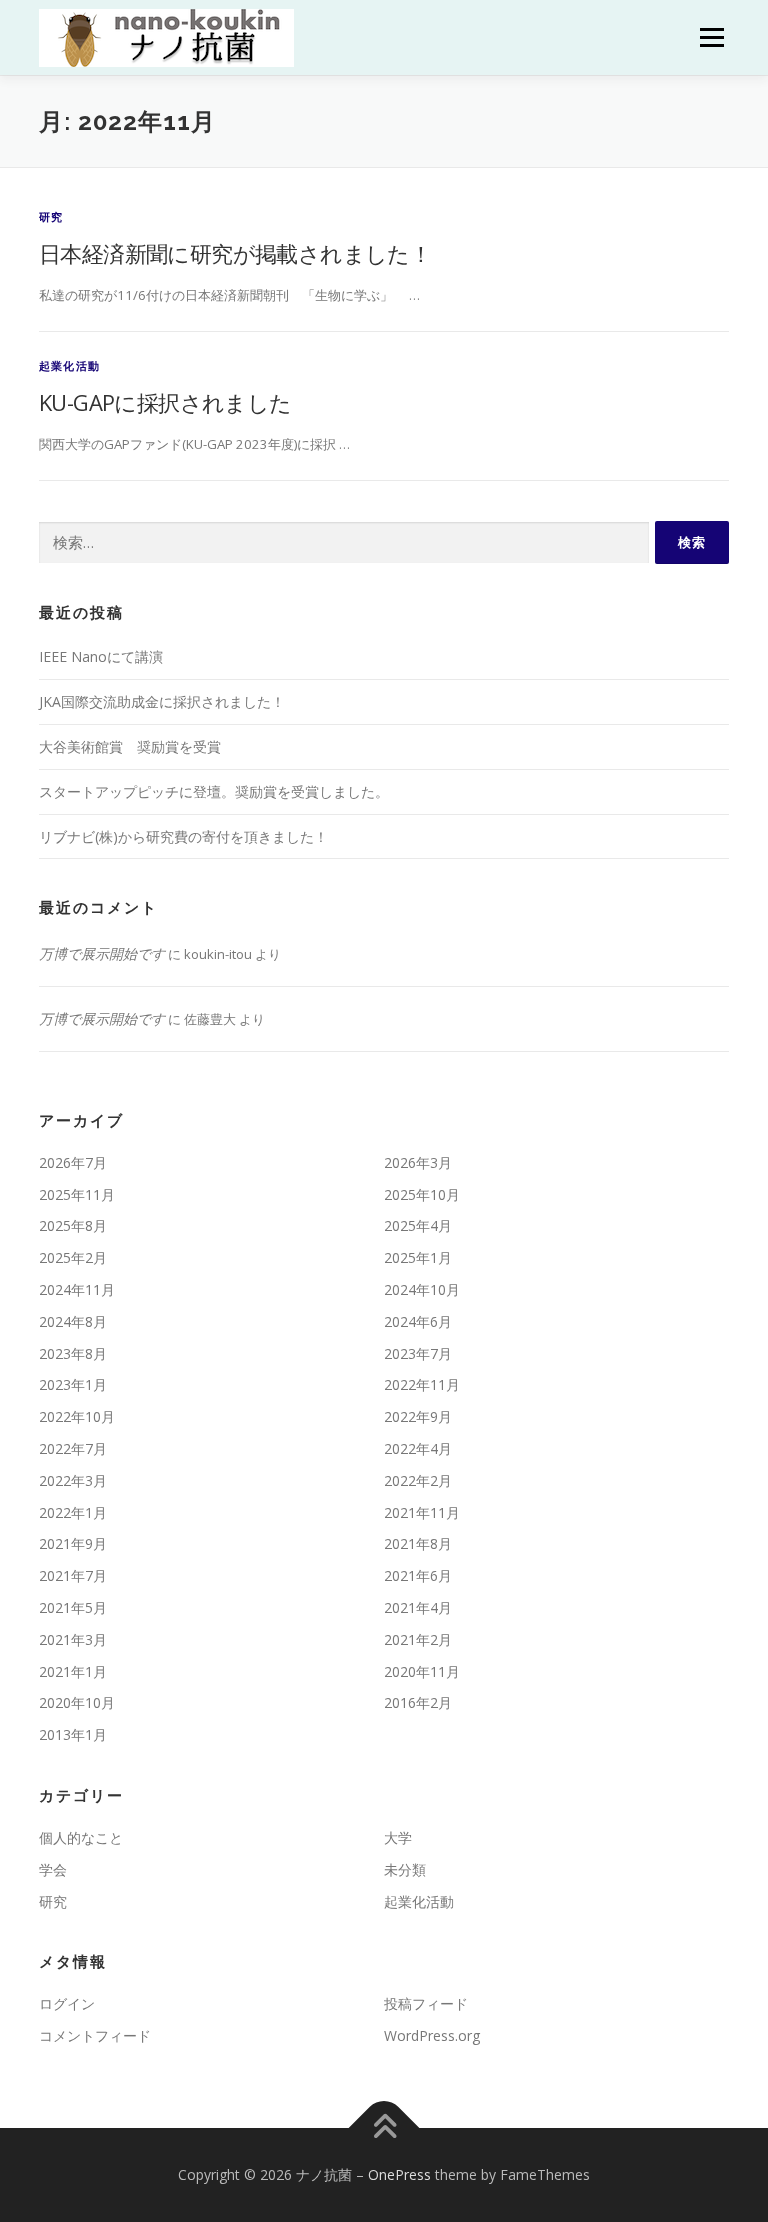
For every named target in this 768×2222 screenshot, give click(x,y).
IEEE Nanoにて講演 (101, 656)
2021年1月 (73, 1671)
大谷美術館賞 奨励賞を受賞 (130, 746)
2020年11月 (422, 1671)
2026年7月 (73, 1162)
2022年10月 (77, 1416)
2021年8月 (418, 1543)
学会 (53, 1869)
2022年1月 (73, 1512)
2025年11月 (77, 1194)
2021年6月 (418, 1575)
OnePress (399, 2174)
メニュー (711, 37)
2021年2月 (418, 1639)
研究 (51, 216)
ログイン (67, 2003)
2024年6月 (418, 1321)
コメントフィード (95, 2035)
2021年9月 (73, 1543)
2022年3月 (73, 1480)
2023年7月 (418, 1353)
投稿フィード (426, 2003)
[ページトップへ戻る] (384, 2128)
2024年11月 (77, 1289)
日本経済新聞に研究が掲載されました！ (235, 253)
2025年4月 (418, 1225)
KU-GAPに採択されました (165, 402)
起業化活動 (69, 365)
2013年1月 (73, 1734)
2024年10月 (422, 1289)
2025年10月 (422, 1194)
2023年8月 (73, 1353)
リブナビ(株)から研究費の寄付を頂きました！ (183, 836)
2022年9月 (418, 1416)
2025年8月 (73, 1225)
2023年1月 (73, 1384)
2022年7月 (73, 1448)
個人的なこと (81, 1837)
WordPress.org (432, 2035)
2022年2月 (418, 1480)
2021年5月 (73, 1607)
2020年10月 (77, 1702)
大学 (398, 1837)
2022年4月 (418, 1448)
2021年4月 (418, 1607)
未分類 (405, 1869)
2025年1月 (418, 1257)
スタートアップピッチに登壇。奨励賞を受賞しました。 (214, 791)
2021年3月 (73, 1639)
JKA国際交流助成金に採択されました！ (162, 701)
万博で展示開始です (102, 953)
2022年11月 (422, 1384)
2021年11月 (422, 1512)
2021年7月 (73, 1575)
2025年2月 (73, 1257)
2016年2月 (418, 1702)
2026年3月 (418, 1162)
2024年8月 (73, 1321)
